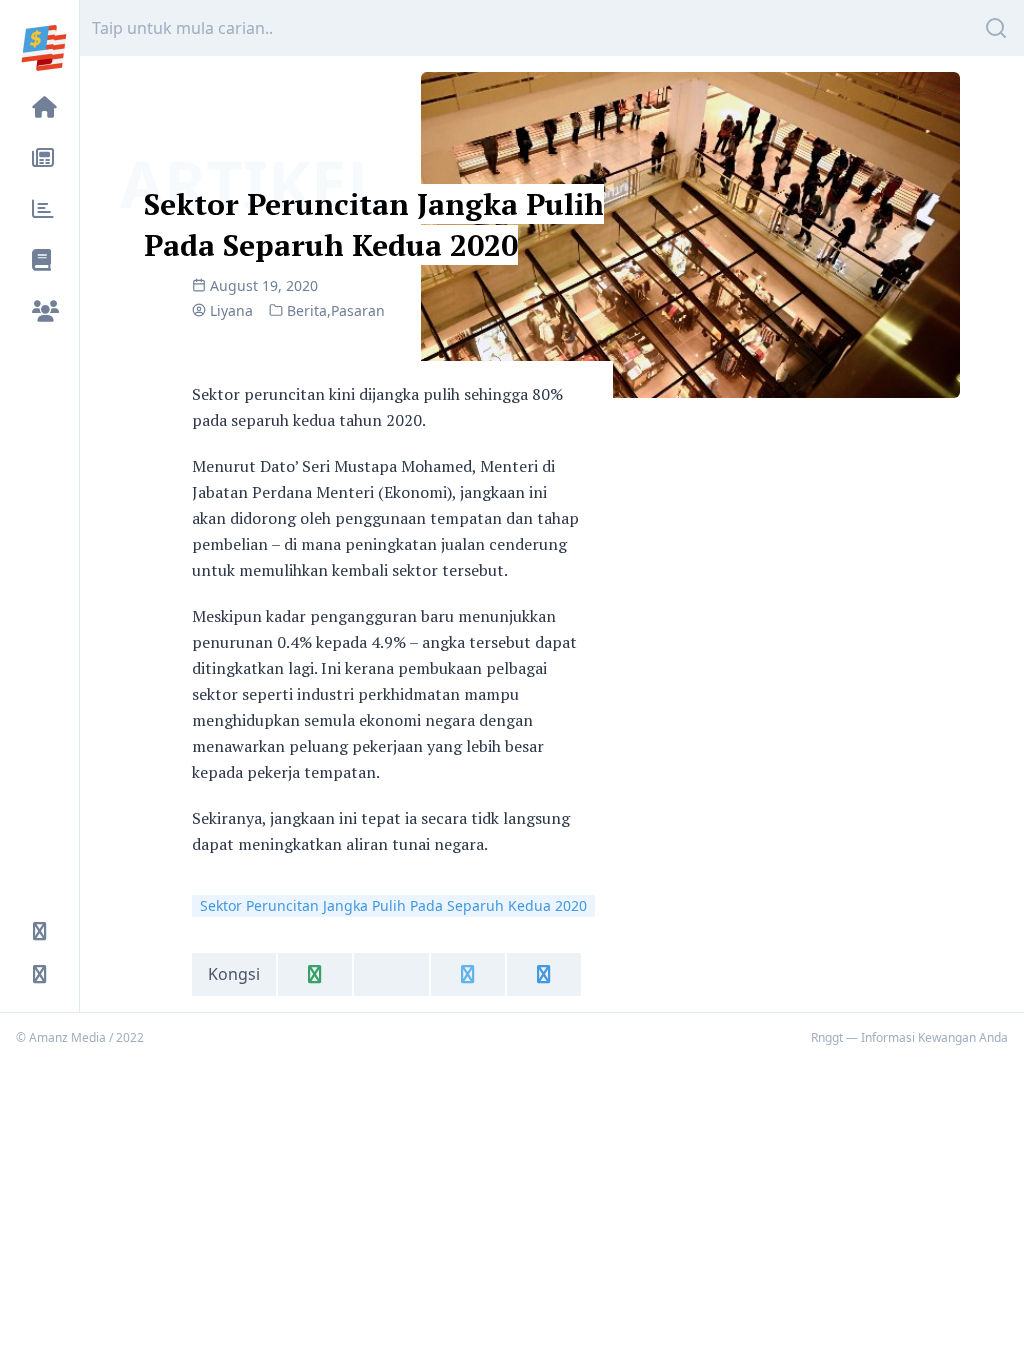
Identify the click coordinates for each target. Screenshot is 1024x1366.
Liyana (231, 310)
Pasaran (358, 310)
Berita (307, 310)
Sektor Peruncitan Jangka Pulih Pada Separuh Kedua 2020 (374, 224)
